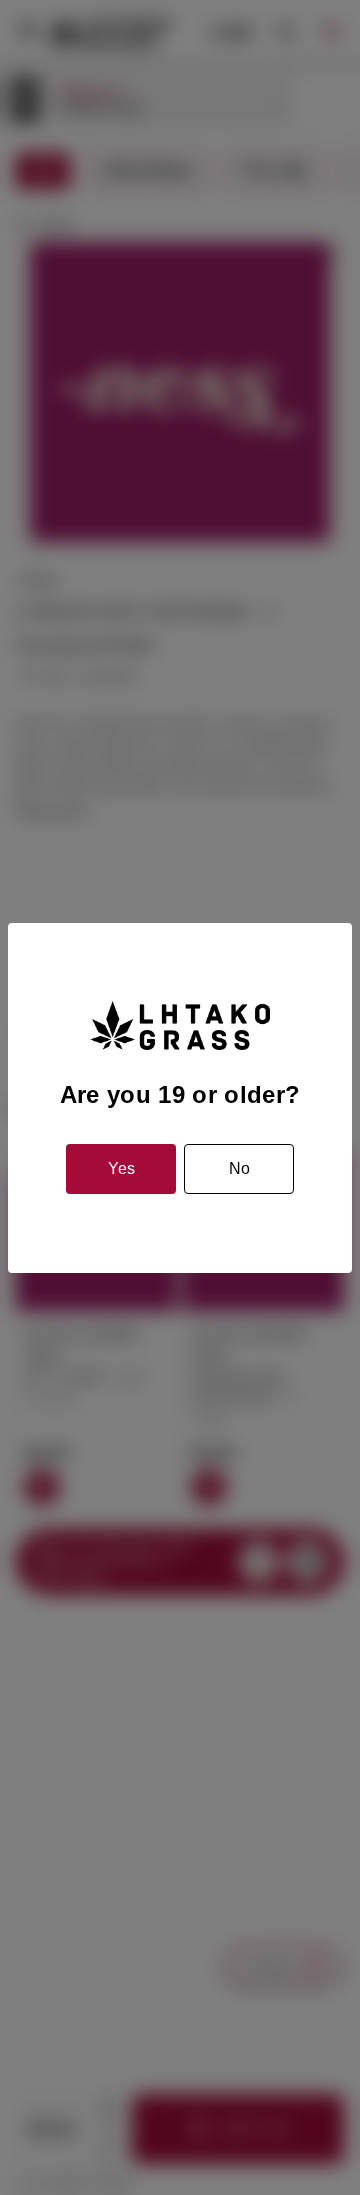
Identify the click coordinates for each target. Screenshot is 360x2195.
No (239, 1168)
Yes (121, 1168)
